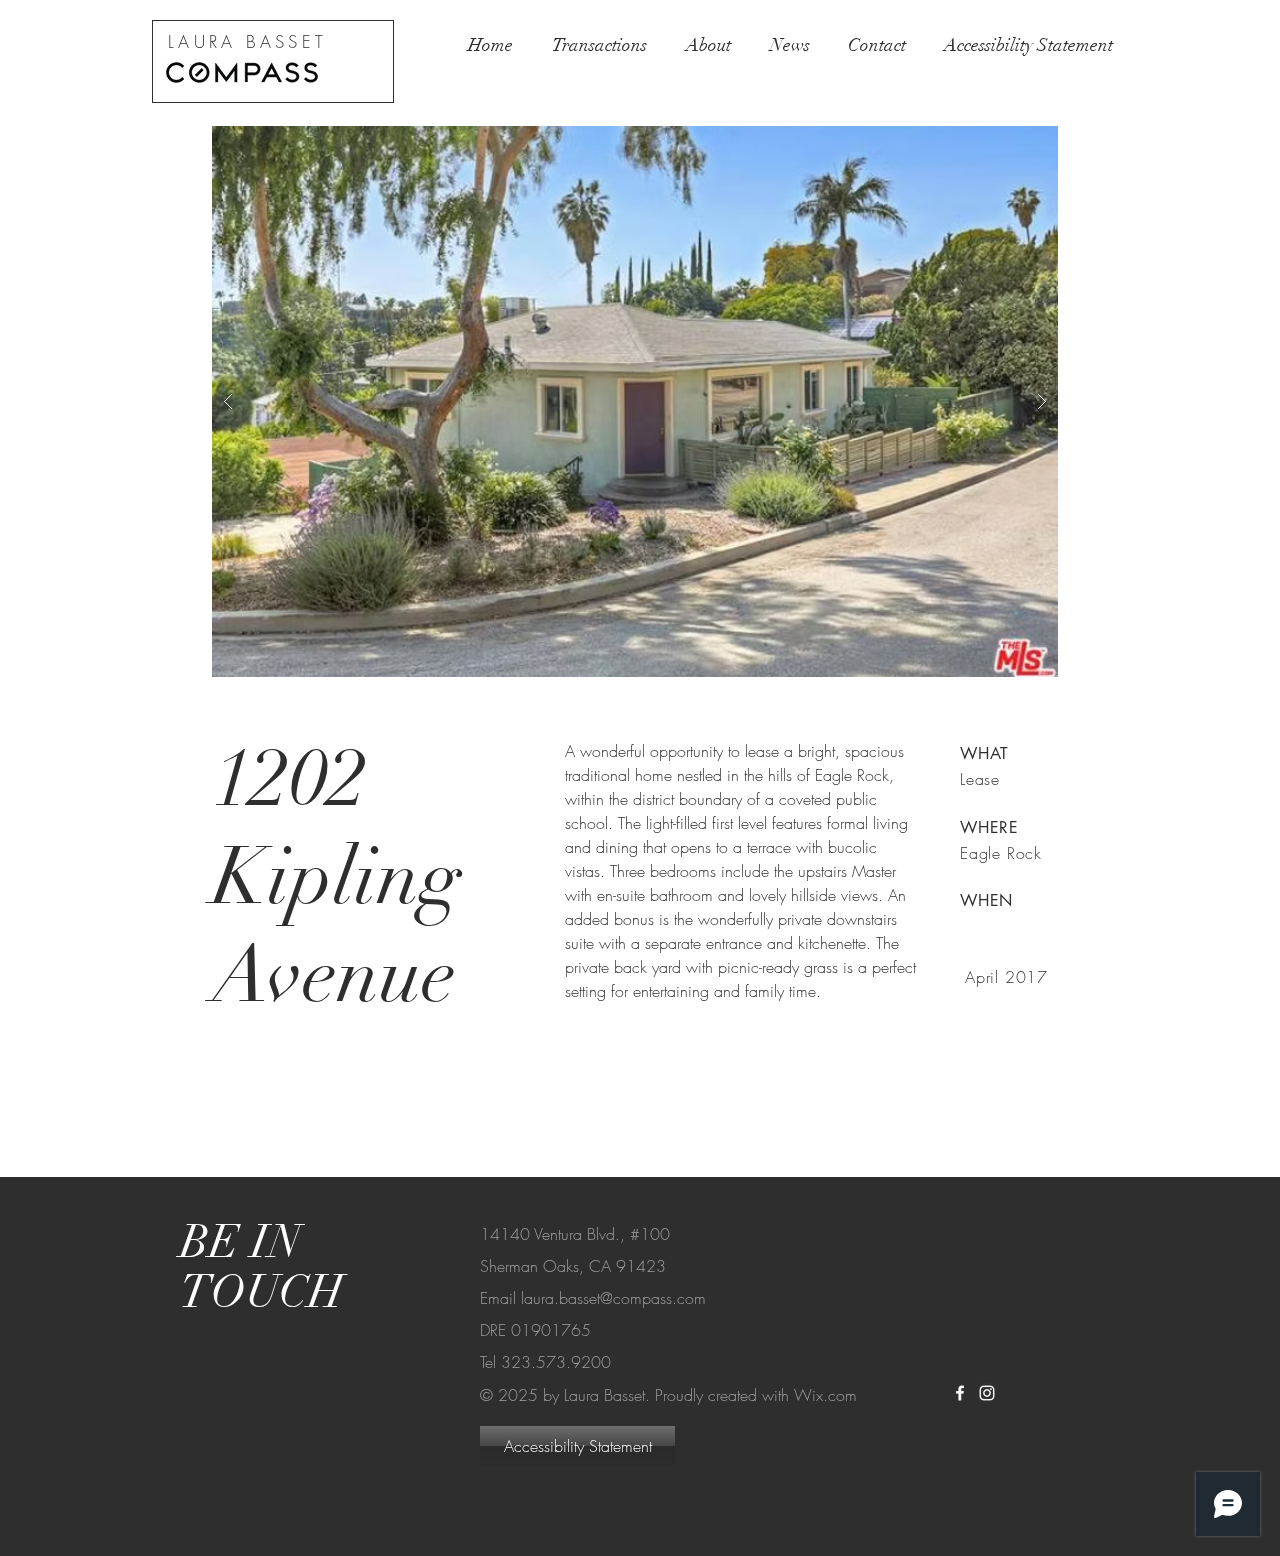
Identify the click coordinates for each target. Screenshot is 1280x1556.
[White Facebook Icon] (960, 1393)
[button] (635, 401)
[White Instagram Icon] (987, 1393)
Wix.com (825, 1395)
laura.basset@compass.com (613, 1298)
